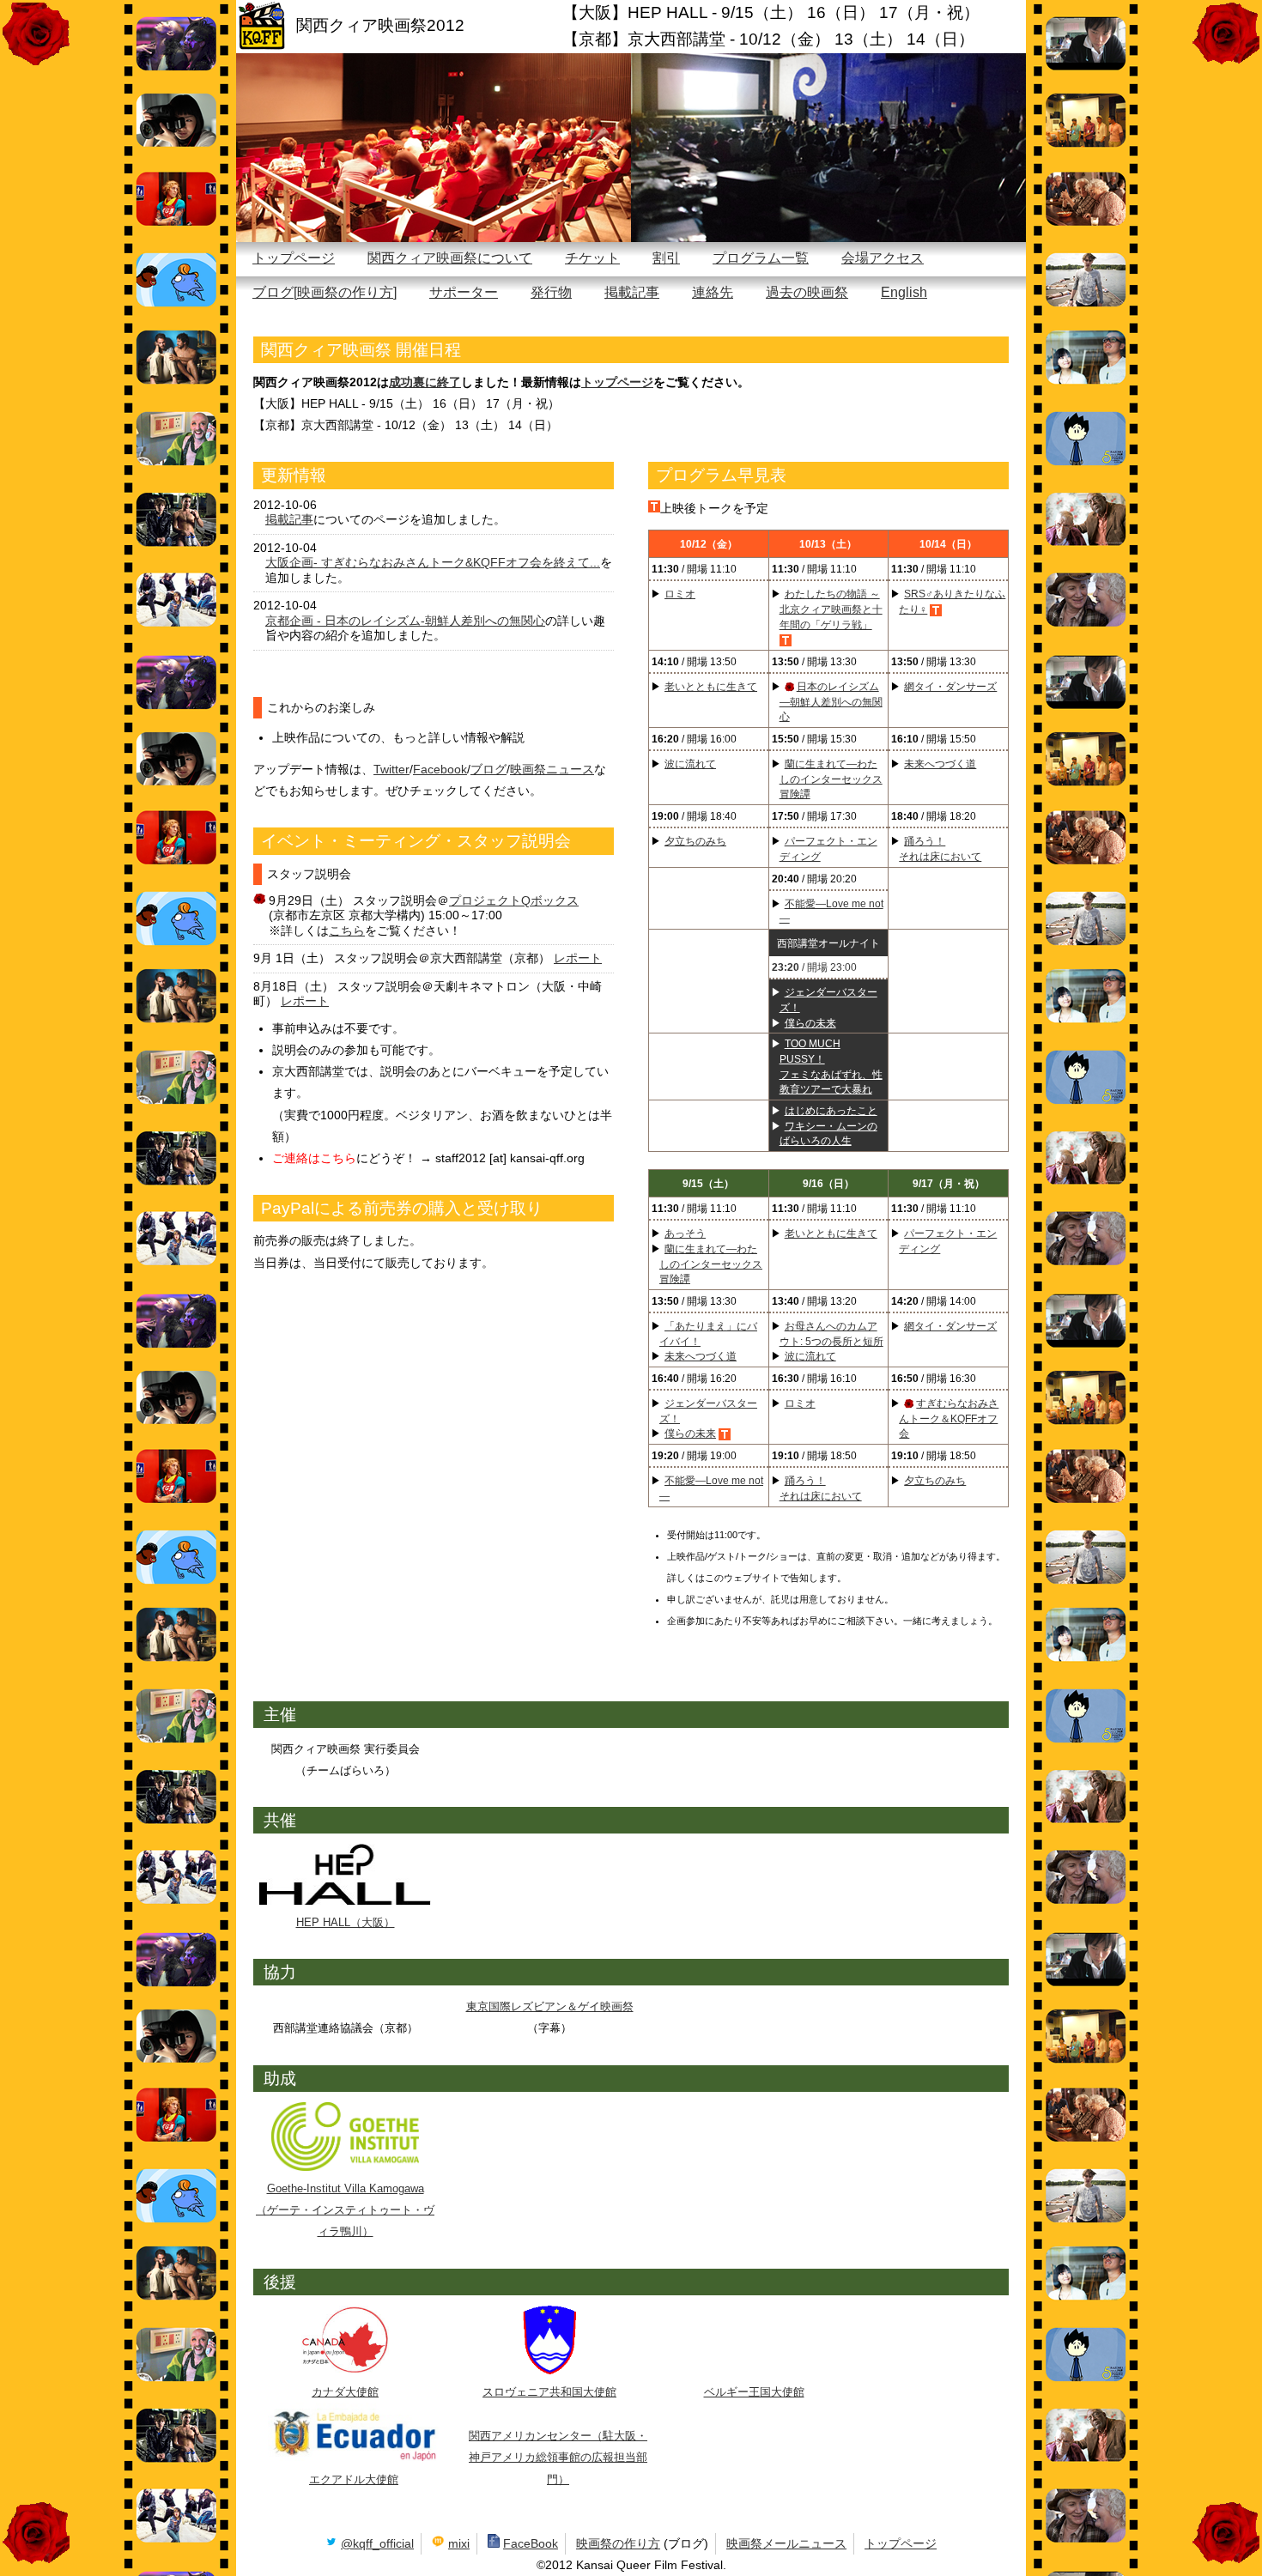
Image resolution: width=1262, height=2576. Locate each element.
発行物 (551, 292)
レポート (578, 958)
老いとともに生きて (711, 686)
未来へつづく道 (940, 764)
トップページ (294, 258)
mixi (459, 2543)
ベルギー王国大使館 (754, 2392)
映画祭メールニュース (786, 2543)
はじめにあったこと (831, 1110)
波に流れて (690, 764)
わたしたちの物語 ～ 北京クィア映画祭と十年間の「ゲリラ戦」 (831, 609)
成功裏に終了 (425, 382)
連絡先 (713, 292)
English (904, 292)
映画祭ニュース (552, 769)
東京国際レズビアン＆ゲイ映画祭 (550, 2006)
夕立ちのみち (695, 841)
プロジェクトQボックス (514, 900)
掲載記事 (632, 292)
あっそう (685, 1233)
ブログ (488, 769)
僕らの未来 (810, 1023)
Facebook (440, 769)
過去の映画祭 (807, 292)
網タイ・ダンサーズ (950, 686)
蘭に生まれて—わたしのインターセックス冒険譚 (831, 779)
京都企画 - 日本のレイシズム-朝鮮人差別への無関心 (405, 621)
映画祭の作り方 (618, 2543)
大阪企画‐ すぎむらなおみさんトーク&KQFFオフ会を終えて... (433, 562)
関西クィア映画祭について (450, 258)
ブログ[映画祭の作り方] (325, 292)
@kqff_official (377, 2543)
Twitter (391, 769)
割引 (666, 258)
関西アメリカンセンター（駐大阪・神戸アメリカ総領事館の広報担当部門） (558, 2457)
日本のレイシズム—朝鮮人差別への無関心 (831, 701)
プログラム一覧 (761, 258)
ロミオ (680, 594)
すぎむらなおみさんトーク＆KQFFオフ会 (949, 1418)
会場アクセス (883, 258)
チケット (592, 258)
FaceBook (531, 2543)
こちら (347, 930)
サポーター (464, 292)
